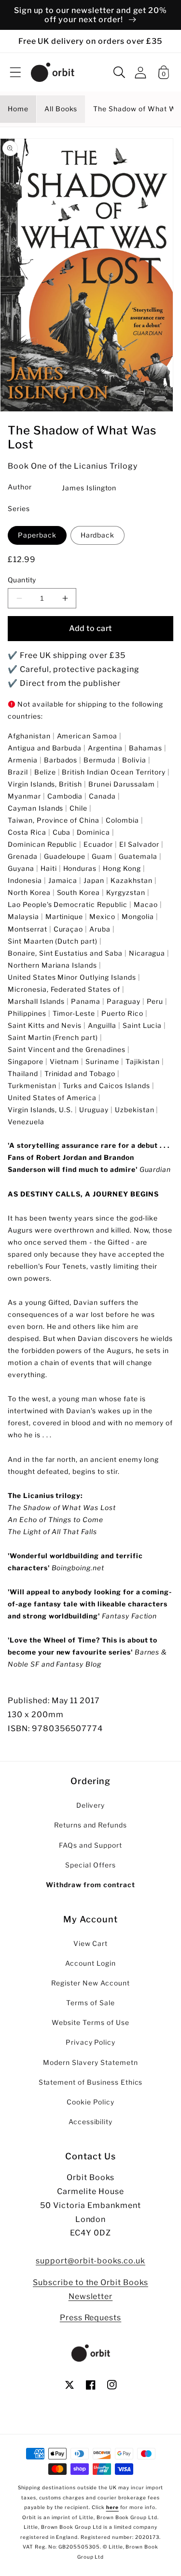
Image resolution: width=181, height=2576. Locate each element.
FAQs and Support (90, 1845)
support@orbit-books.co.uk (90, 2261)
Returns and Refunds (90, 1825)
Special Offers (90, 1865)
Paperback (37, 535)
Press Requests (90, 2318)
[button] (15, 72)
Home (18, 109)
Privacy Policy (90, 2042)
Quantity (22, 580)
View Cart (91, 1944)
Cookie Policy (90, 2102)
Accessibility (90, 2122)
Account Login (90, 1963)
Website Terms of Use (90, 2023)
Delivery (91, 1805)
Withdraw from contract (90, 1885)
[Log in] (140, 72)
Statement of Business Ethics (91, 2082)
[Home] (53, 72)
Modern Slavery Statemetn (90, 2063)
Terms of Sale (90, 2003)
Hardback (98, 535)
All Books (61, 109)
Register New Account (90, 1983)
